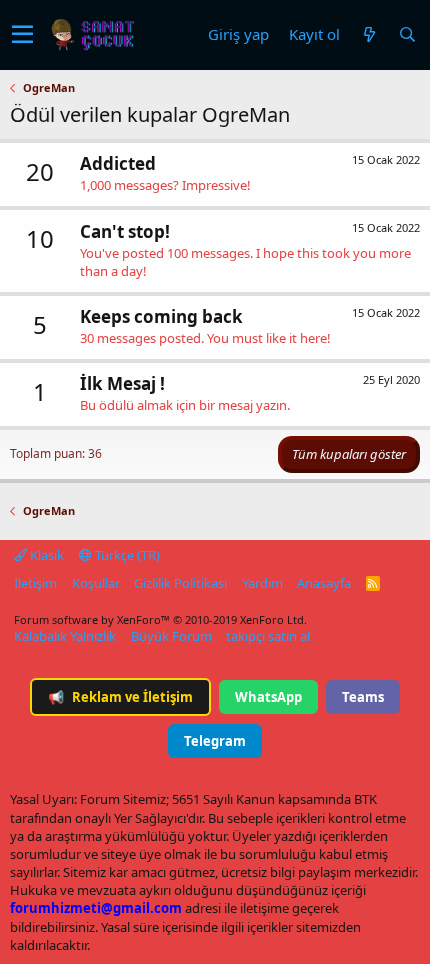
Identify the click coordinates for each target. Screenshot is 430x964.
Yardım (262, 583)
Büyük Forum (171, 636)
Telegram (215, 741)
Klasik (45, 555)
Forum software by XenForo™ (160, 619)
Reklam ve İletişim (120, 697)
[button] (22, 35)
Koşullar (96, 583)
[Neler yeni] (369, 34)
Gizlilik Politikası (180, 583)
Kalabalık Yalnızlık (65, 636)
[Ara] (407, 34)
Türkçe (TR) (126, 555)
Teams (363, 697)
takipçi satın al (268, 636)
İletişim (35, 583)
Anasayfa (324, 583)
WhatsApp (268, 697)
